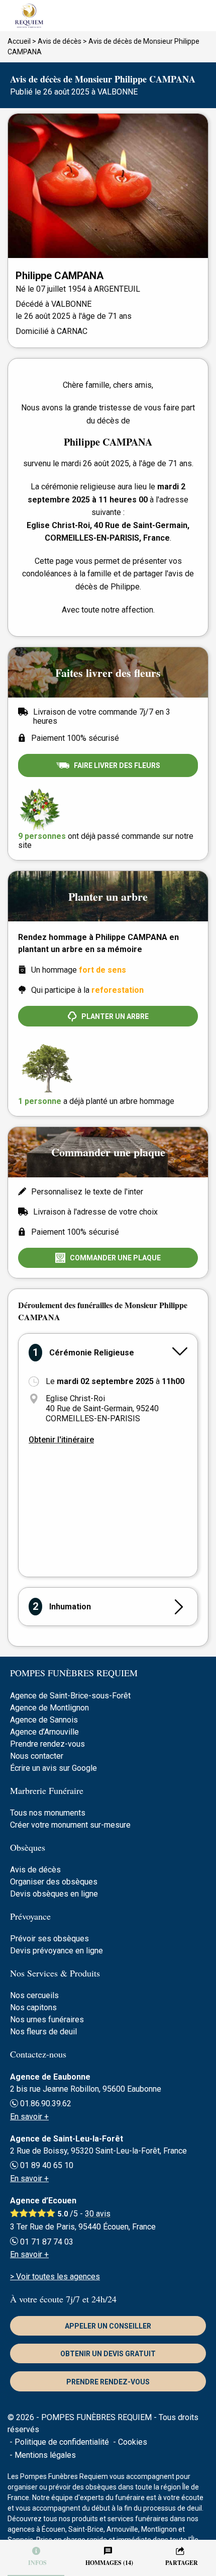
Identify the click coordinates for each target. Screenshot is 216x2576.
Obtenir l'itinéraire (61, 1440)
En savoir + (29, 2117)
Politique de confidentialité (62, 2442)
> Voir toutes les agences (55, 2277)
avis (98, 2214)
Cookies (133, 2442)
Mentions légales (45, 2455)
